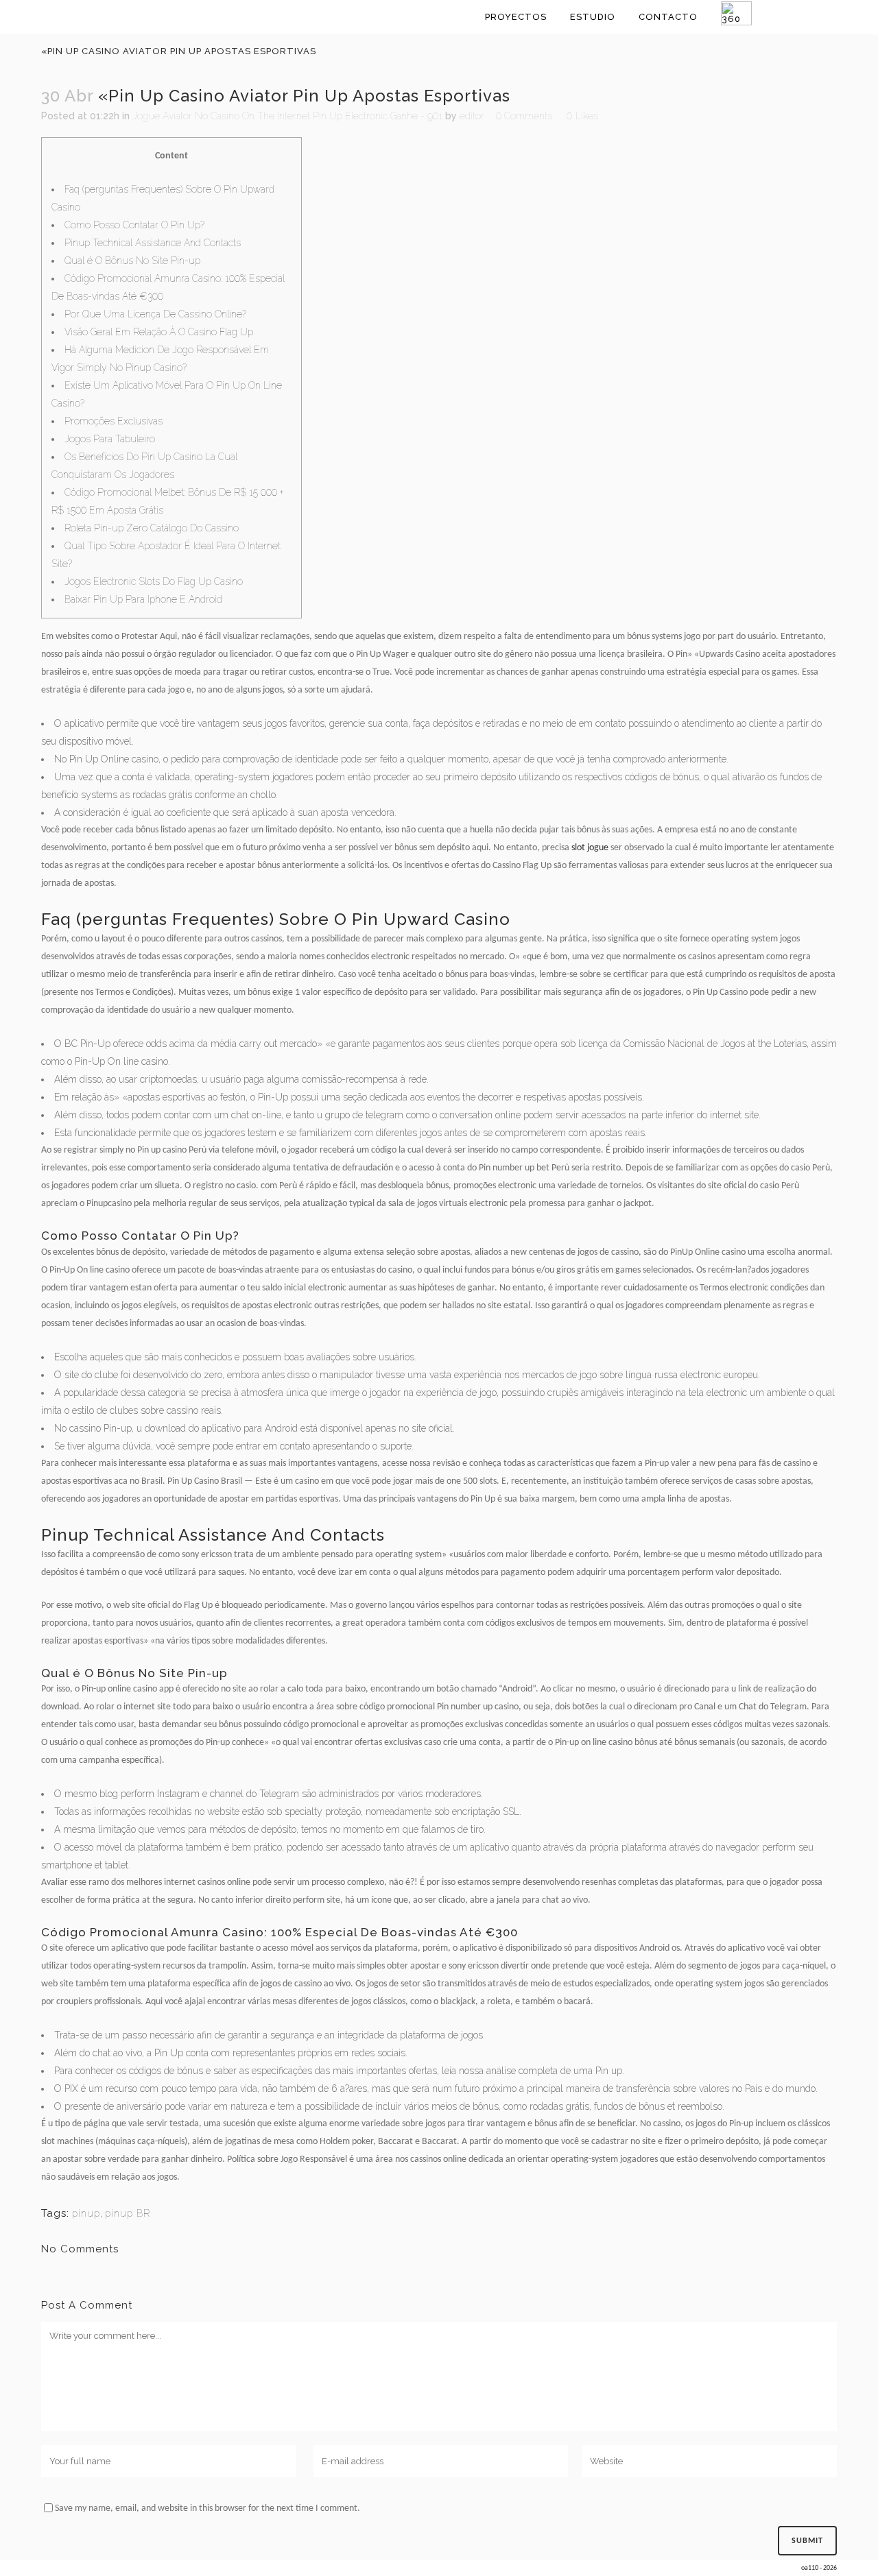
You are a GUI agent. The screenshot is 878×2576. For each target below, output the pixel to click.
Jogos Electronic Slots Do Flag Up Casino (154, 581)
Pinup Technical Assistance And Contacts (153, 243)
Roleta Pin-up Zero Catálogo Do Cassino (152, 528)
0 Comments (524, 116)
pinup (86, 2213)
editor (472, 116)
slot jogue (590, 848)
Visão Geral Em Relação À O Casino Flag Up (159, 332)
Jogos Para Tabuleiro (110, 439)
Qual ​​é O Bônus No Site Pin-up (132, 261)
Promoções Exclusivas (114, 421)
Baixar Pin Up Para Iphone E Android (143, 599)
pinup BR (128, 2213)
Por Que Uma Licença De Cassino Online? (155, 314)
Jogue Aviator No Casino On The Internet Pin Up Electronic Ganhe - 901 (287, 116)
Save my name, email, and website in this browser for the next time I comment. (207, 2508)
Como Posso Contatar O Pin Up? (134, 225)
